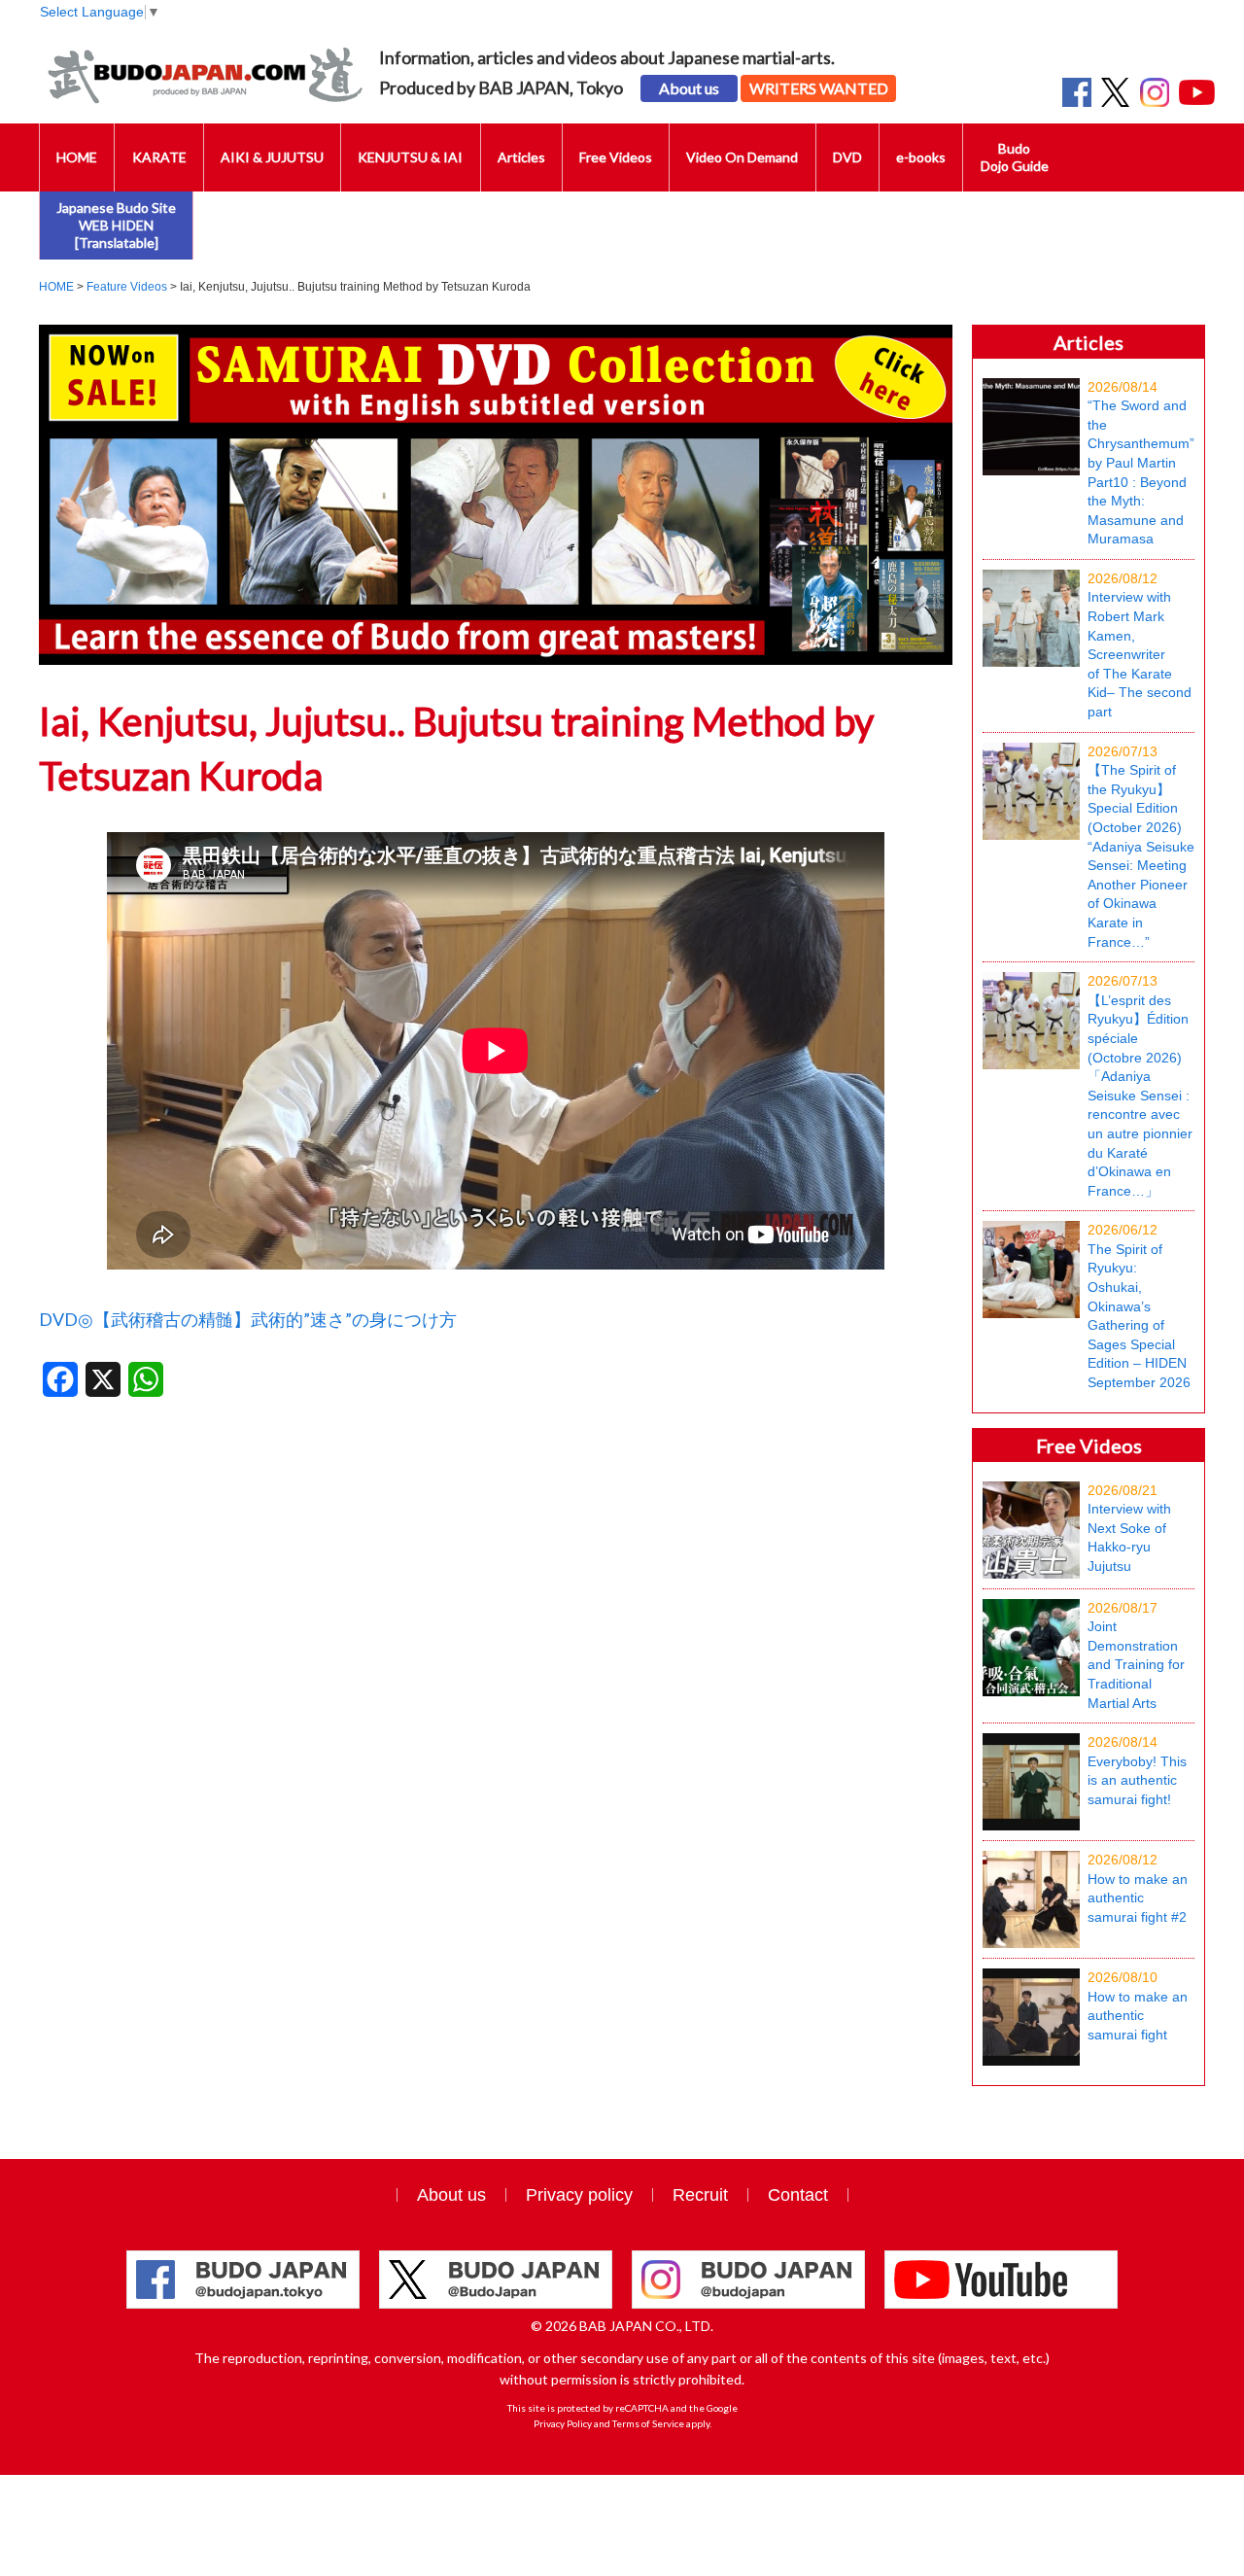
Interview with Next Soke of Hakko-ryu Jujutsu (1129, 1528)
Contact (798, 2195)
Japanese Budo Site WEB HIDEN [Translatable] (116, 225)
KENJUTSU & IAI (410, 157)
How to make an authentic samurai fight (1138, 2006)
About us (689, 88)
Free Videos (616, 157)
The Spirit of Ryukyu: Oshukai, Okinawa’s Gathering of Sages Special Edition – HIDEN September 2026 (1139, 1306)
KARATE (159, 157)
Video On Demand (742, 157)
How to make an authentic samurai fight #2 (1138, 1888)
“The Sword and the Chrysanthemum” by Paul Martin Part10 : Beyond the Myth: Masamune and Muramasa (1141, 463)
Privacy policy (579, 2195)
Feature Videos (127, 287)
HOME (77, 157)
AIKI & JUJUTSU (272, 157)
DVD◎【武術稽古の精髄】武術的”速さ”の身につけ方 (248, 1319)
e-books (921, 157)
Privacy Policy (563, 2423)
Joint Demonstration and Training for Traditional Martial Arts (1136, 1655)
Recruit (700, 2195)
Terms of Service (648, 2423)
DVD (847, 157)
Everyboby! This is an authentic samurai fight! (1137, 1771)
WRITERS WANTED (819, 88)
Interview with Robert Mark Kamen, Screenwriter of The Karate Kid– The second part (1140, 645)
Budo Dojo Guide (1015, 157)
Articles (521, 157)
